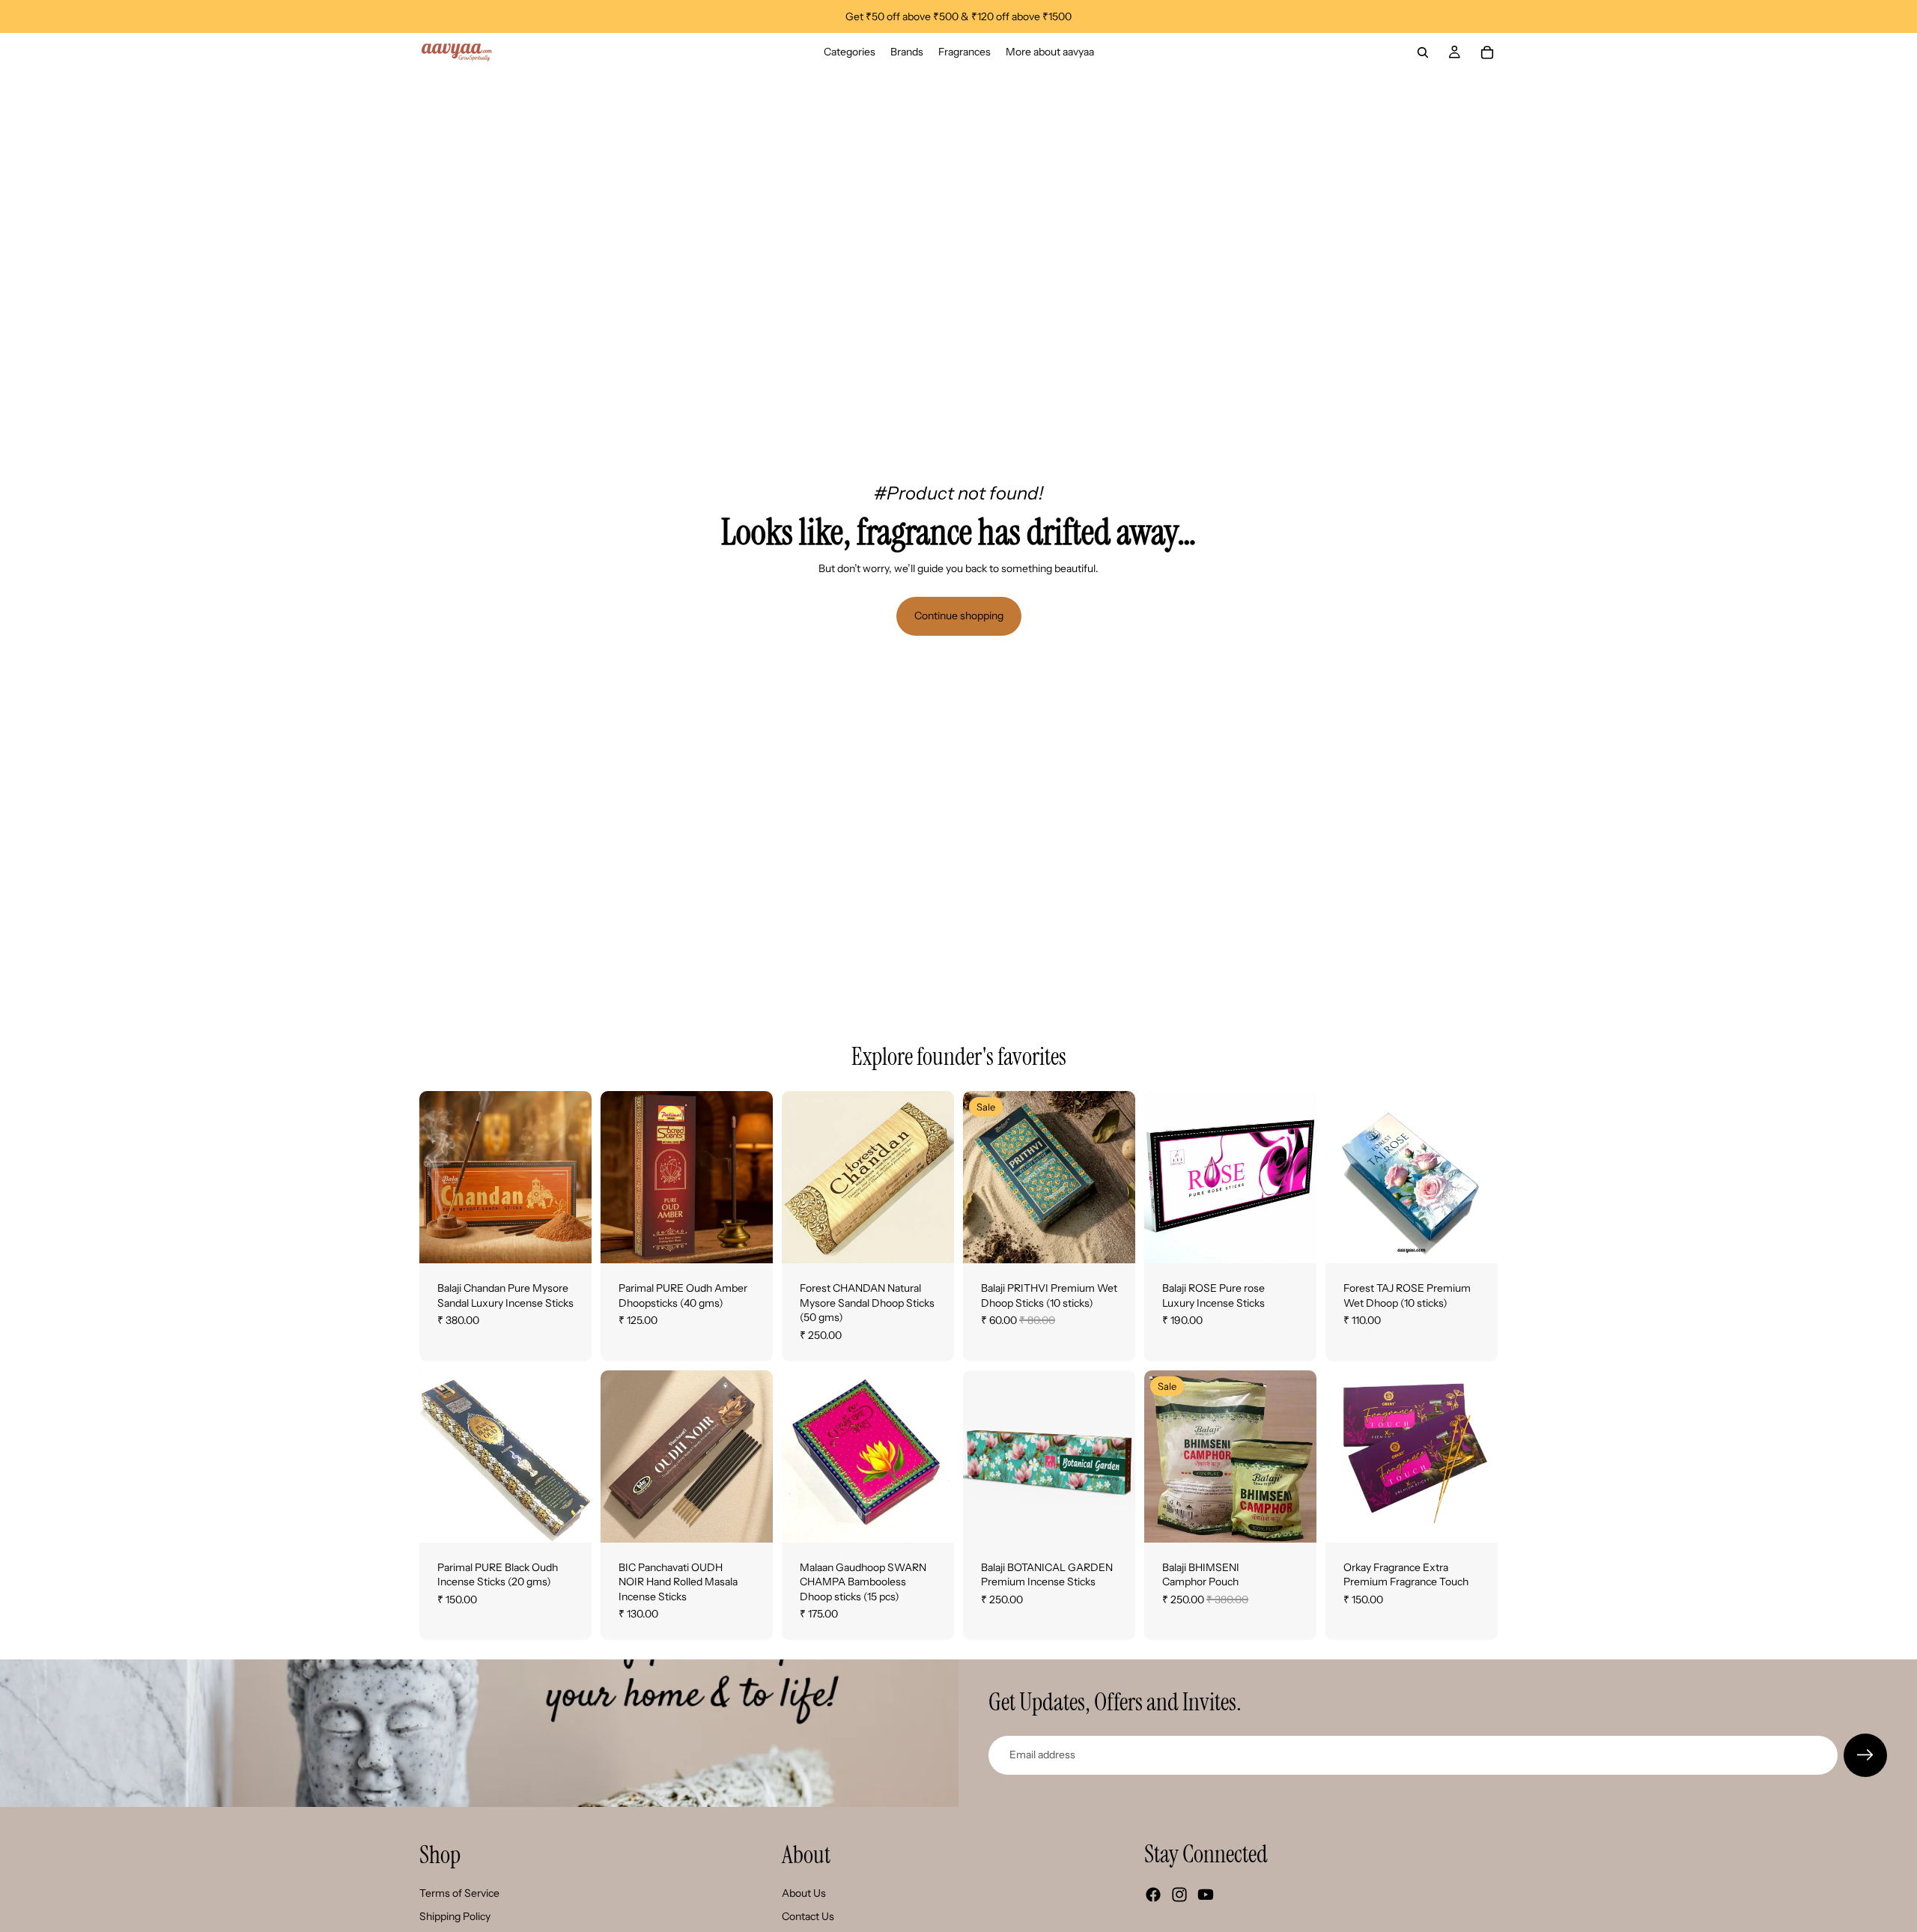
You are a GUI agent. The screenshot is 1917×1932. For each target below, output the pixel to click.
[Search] (1423, 52)
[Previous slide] (436, 1177)
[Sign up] (1865, 1755)
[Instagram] (1179, 1895)
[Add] (750, 1240)
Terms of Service (459, 1893)
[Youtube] (1206, 1895)
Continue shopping (959, 616)
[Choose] (568, 1240)
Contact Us (808, 1916)
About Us (804, 1893)
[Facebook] (1153, 1895)
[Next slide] (575, 1177)
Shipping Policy (455, 1916)
